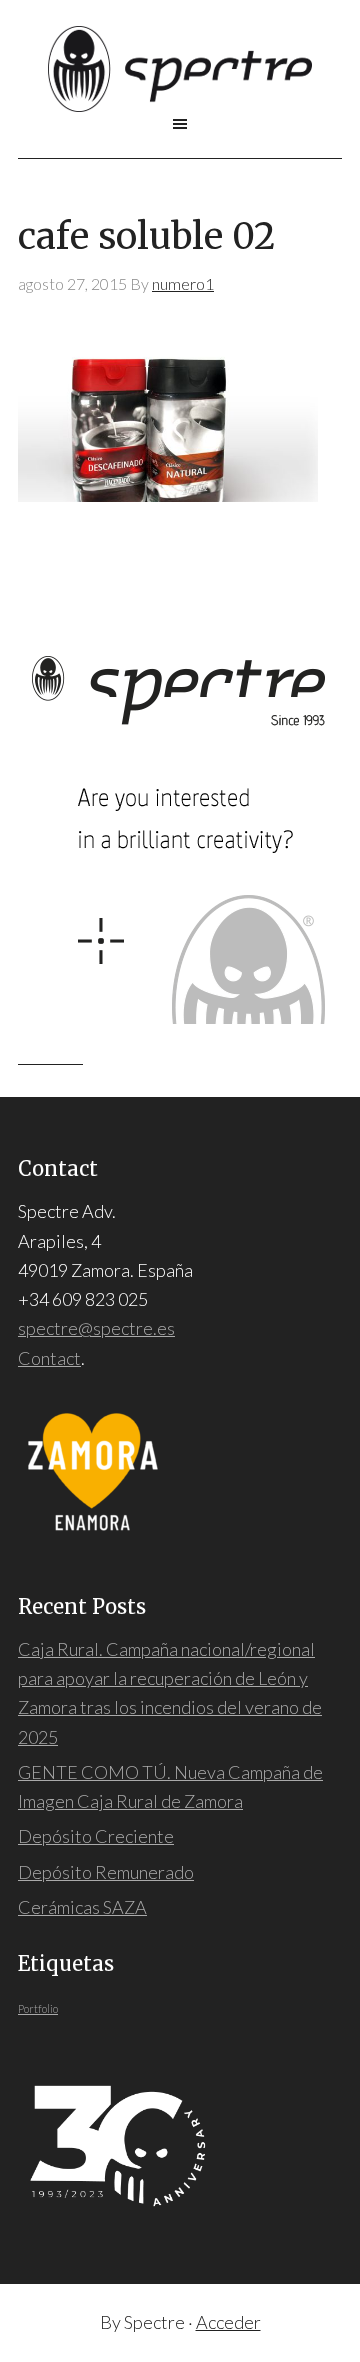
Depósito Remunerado (106, 1872)
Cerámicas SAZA (82, 1907)
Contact (49, 1358)
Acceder (228, 2322)
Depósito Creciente (96, 1836)
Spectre (180, 69)
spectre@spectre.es (96, 1328)
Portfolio (38, 2008)
